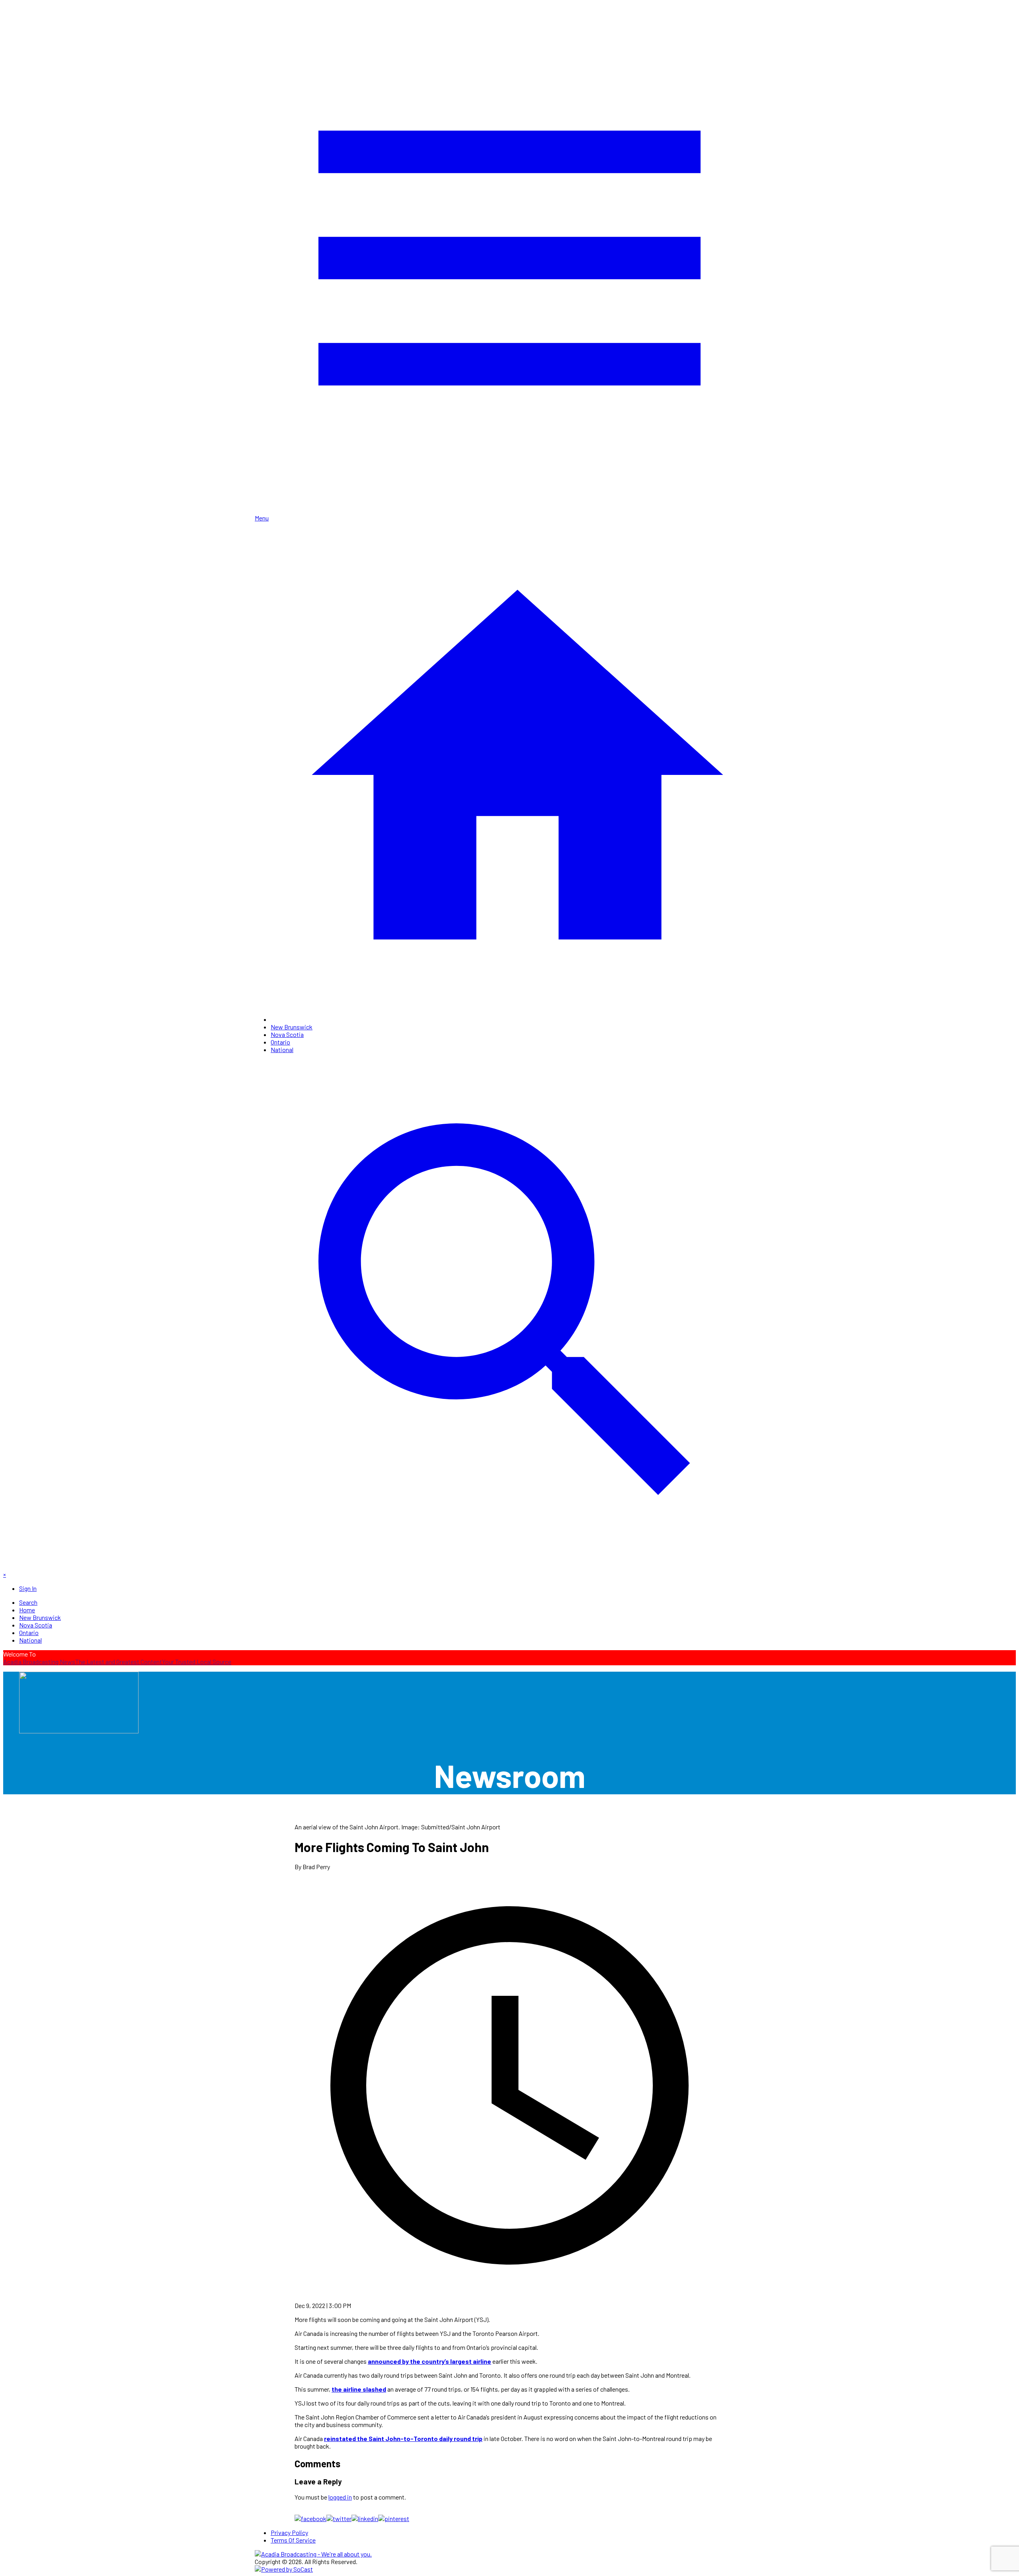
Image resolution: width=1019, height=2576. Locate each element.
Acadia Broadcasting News (39, 1662)
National (282, 1049)
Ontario (280, 1042)
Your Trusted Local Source (197, 1662)
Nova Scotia (287, 1034)
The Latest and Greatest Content (119, 1662)
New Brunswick (292, 1027)
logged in (340, 2497)
